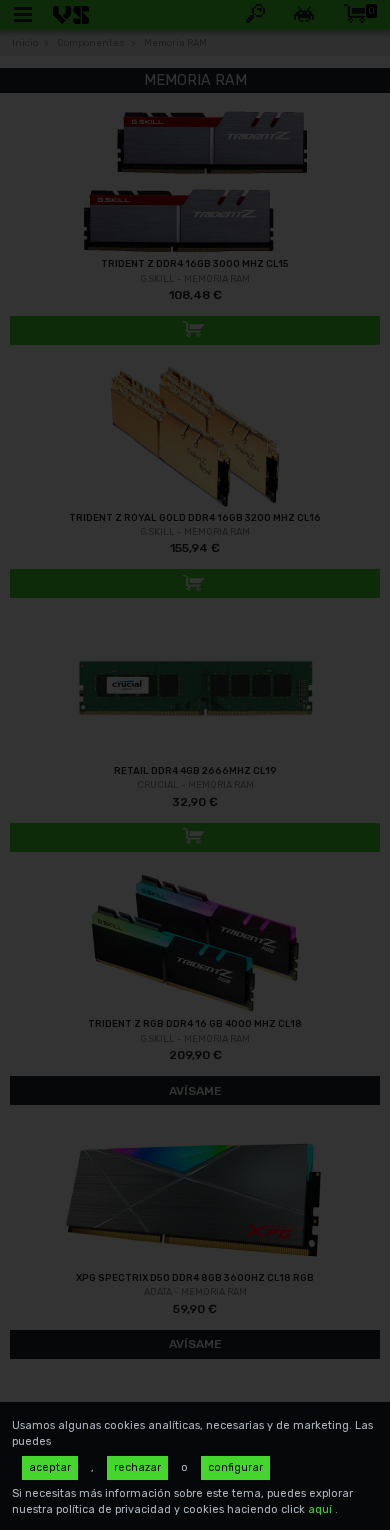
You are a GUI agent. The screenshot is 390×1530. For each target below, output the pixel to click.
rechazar (137, 1467)
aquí (321, 1509)
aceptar (50, 1467)
